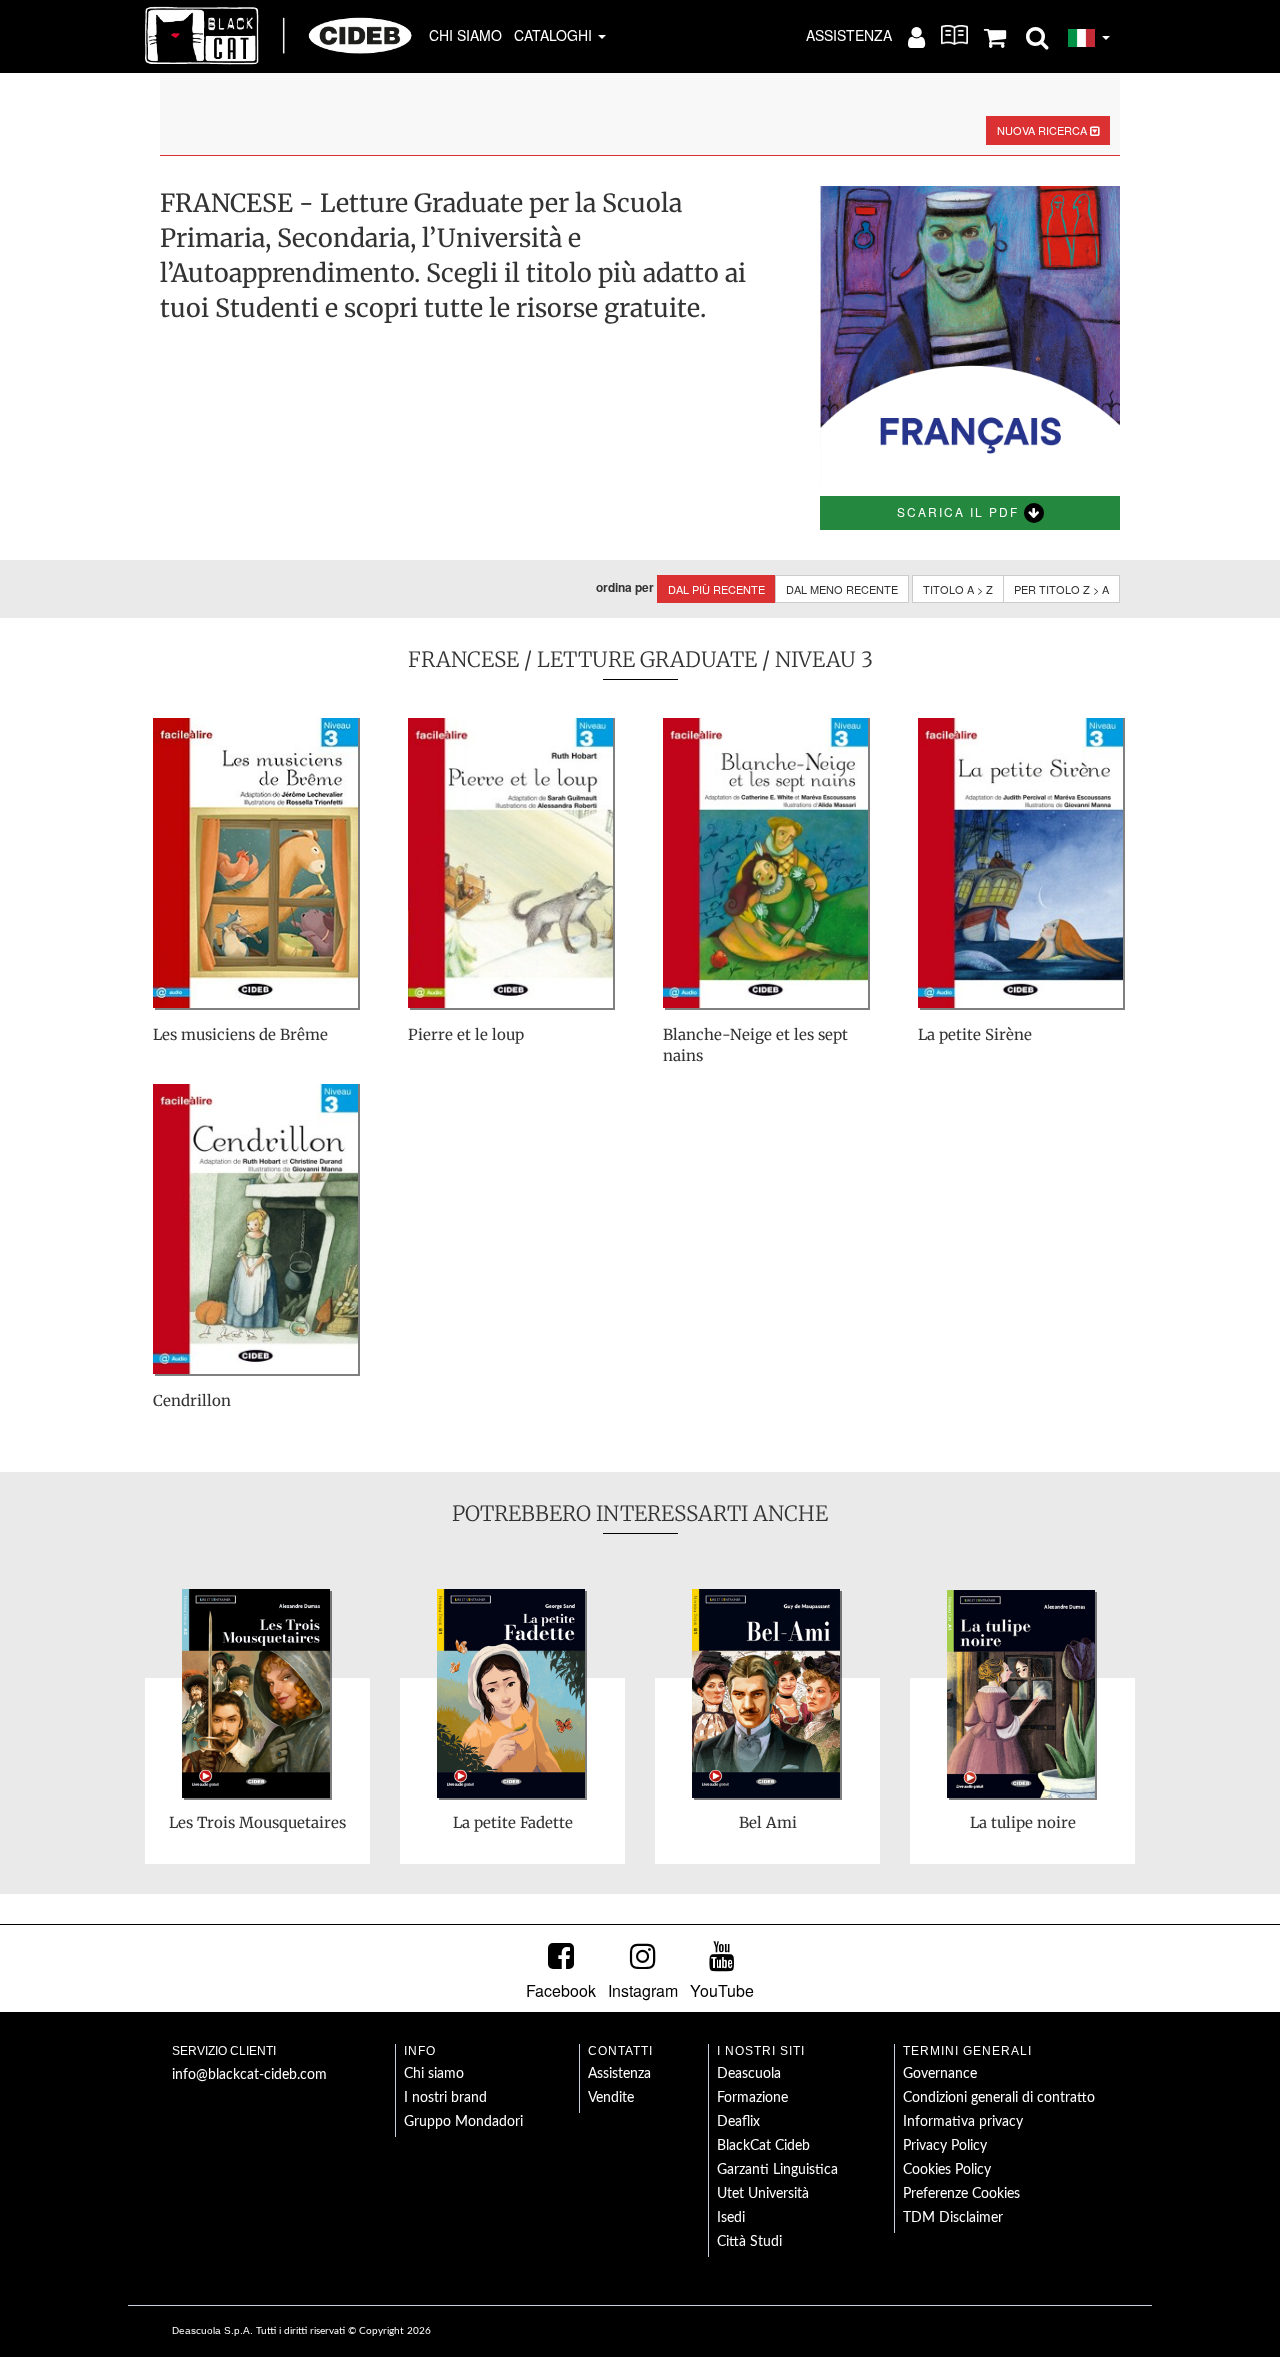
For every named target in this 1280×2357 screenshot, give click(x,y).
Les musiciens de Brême (240, 1034)
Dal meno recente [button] (842, 589)
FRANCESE (463, 659)
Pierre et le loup (466, 1034)
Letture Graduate (647, 659)
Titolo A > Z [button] (958, 589)
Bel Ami (768, 1822)
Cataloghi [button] (555, 35)
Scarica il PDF (960, 511)
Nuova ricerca (1043, 130)
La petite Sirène (975, 1034)
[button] (1037, 36)
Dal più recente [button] (716, 589)
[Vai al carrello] (995, 36)
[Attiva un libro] (954, 35)
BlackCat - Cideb (279, 35)
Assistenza (849, 35)
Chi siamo (465, 35)
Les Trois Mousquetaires (257, 1822)
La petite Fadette (513, 1822)
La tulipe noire (1023, 1822)
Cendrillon (192, 1400)
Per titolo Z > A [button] (1061, 589)
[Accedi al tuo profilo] (916, 36)
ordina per (625, 587)
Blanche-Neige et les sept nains (755, 1045)
